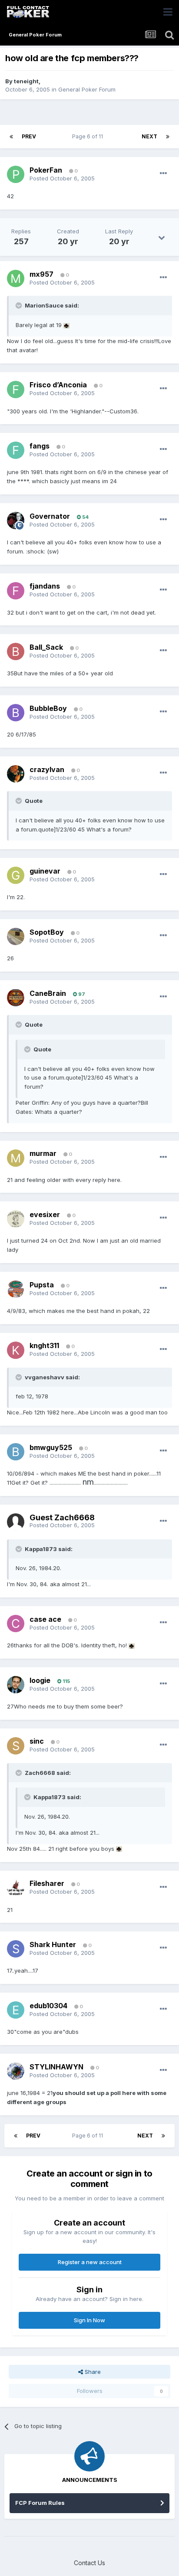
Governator (50, 516)
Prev (29, 136)
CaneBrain (48, 993)
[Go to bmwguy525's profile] (16, 1452)
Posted (62, 178)
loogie (40, 1680)
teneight (26, 81)
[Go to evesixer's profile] (16, 1219)
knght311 (44, 1345)
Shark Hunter (53, 1944)
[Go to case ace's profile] (16, 1624)
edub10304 (48, 2006)
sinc (37, 1741)
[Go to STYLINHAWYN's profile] (16, 2071)
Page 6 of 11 (89, 136)
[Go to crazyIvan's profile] (16, 774)
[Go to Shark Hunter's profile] (16, 1949)
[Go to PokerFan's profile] (16, 174)
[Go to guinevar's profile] (16, 875)
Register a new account (90, 2262)
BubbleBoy (48, 708)
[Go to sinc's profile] (16, 1746)
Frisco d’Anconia (58, 385)
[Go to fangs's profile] (16, 450)
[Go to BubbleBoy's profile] (16, 713)
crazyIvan (47, 769)
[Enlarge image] (66, 325)
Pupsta (42, 1285)
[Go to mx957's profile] (16, 278)
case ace (45, 1619)
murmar (43, 1153)
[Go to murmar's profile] (16, 1158)
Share (92, 2372)
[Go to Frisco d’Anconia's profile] (16, 390)
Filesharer (47, 1883)
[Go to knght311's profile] (16, 1350)
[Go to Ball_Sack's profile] (16, 651)
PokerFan (46, 170)
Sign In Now (89, 2320)
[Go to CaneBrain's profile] (16, 998)
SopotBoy (47, 932)
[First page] (11, 137)
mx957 (41, 274)
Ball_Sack (46, 647)
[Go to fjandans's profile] (16, 591)
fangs (40, 446)
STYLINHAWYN (56, 2067)
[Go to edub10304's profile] (16, 2010)
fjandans (45, 586)
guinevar (45, 871)
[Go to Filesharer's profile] (16, 1888)
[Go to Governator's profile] (16, 520)
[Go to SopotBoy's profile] (16, 936)
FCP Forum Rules (40, 2503)
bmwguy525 (51, 1447)
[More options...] (163, 173)
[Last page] (168, 137)
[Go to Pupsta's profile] (16, 1289)
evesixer (45, 1214)
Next (149, 136)
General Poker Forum (87, 89)
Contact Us (89, 2563)
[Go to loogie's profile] (16, 1685)
